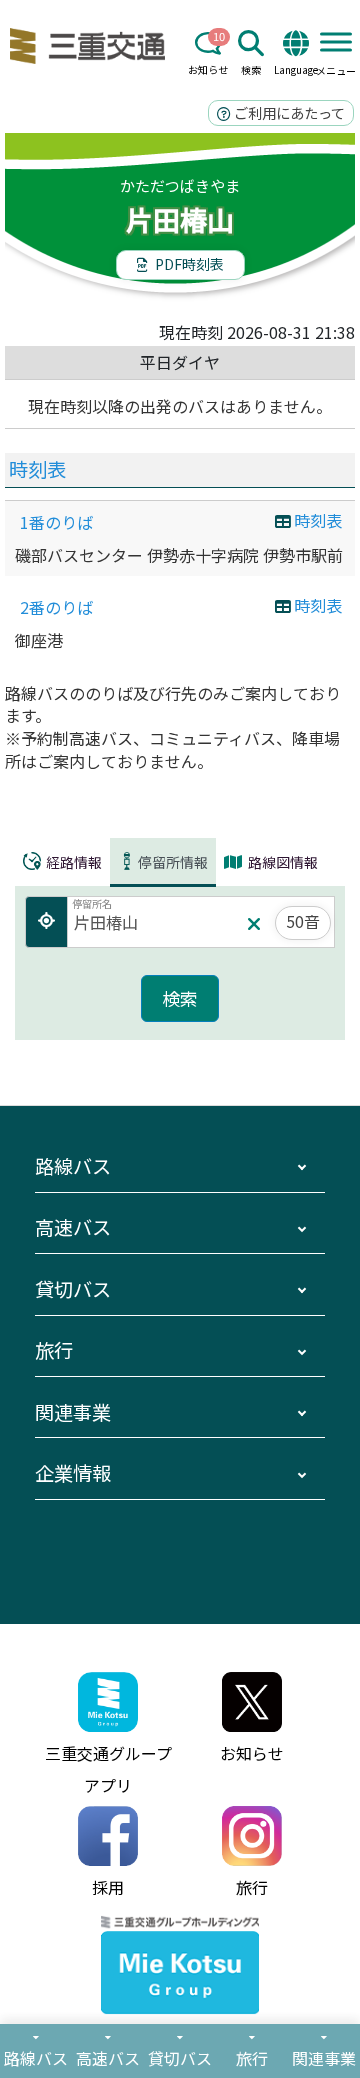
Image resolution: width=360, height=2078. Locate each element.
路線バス (73, 1166)
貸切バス (73, 1289)
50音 (303, 921)
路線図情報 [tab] (281, 862)
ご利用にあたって (288, 112)
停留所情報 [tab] (173, 861)
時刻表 (37, 469)
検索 (251, 69)
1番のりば (56, 522)
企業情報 (73, 1473)
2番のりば (56, 607)
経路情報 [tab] (72, 861)
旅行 (54, 1350)
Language (296, 69)
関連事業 (73, 1412)
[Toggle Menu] (336, 41)
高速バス (73, 1227)
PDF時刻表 (188, 264)
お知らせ (208, 69)
